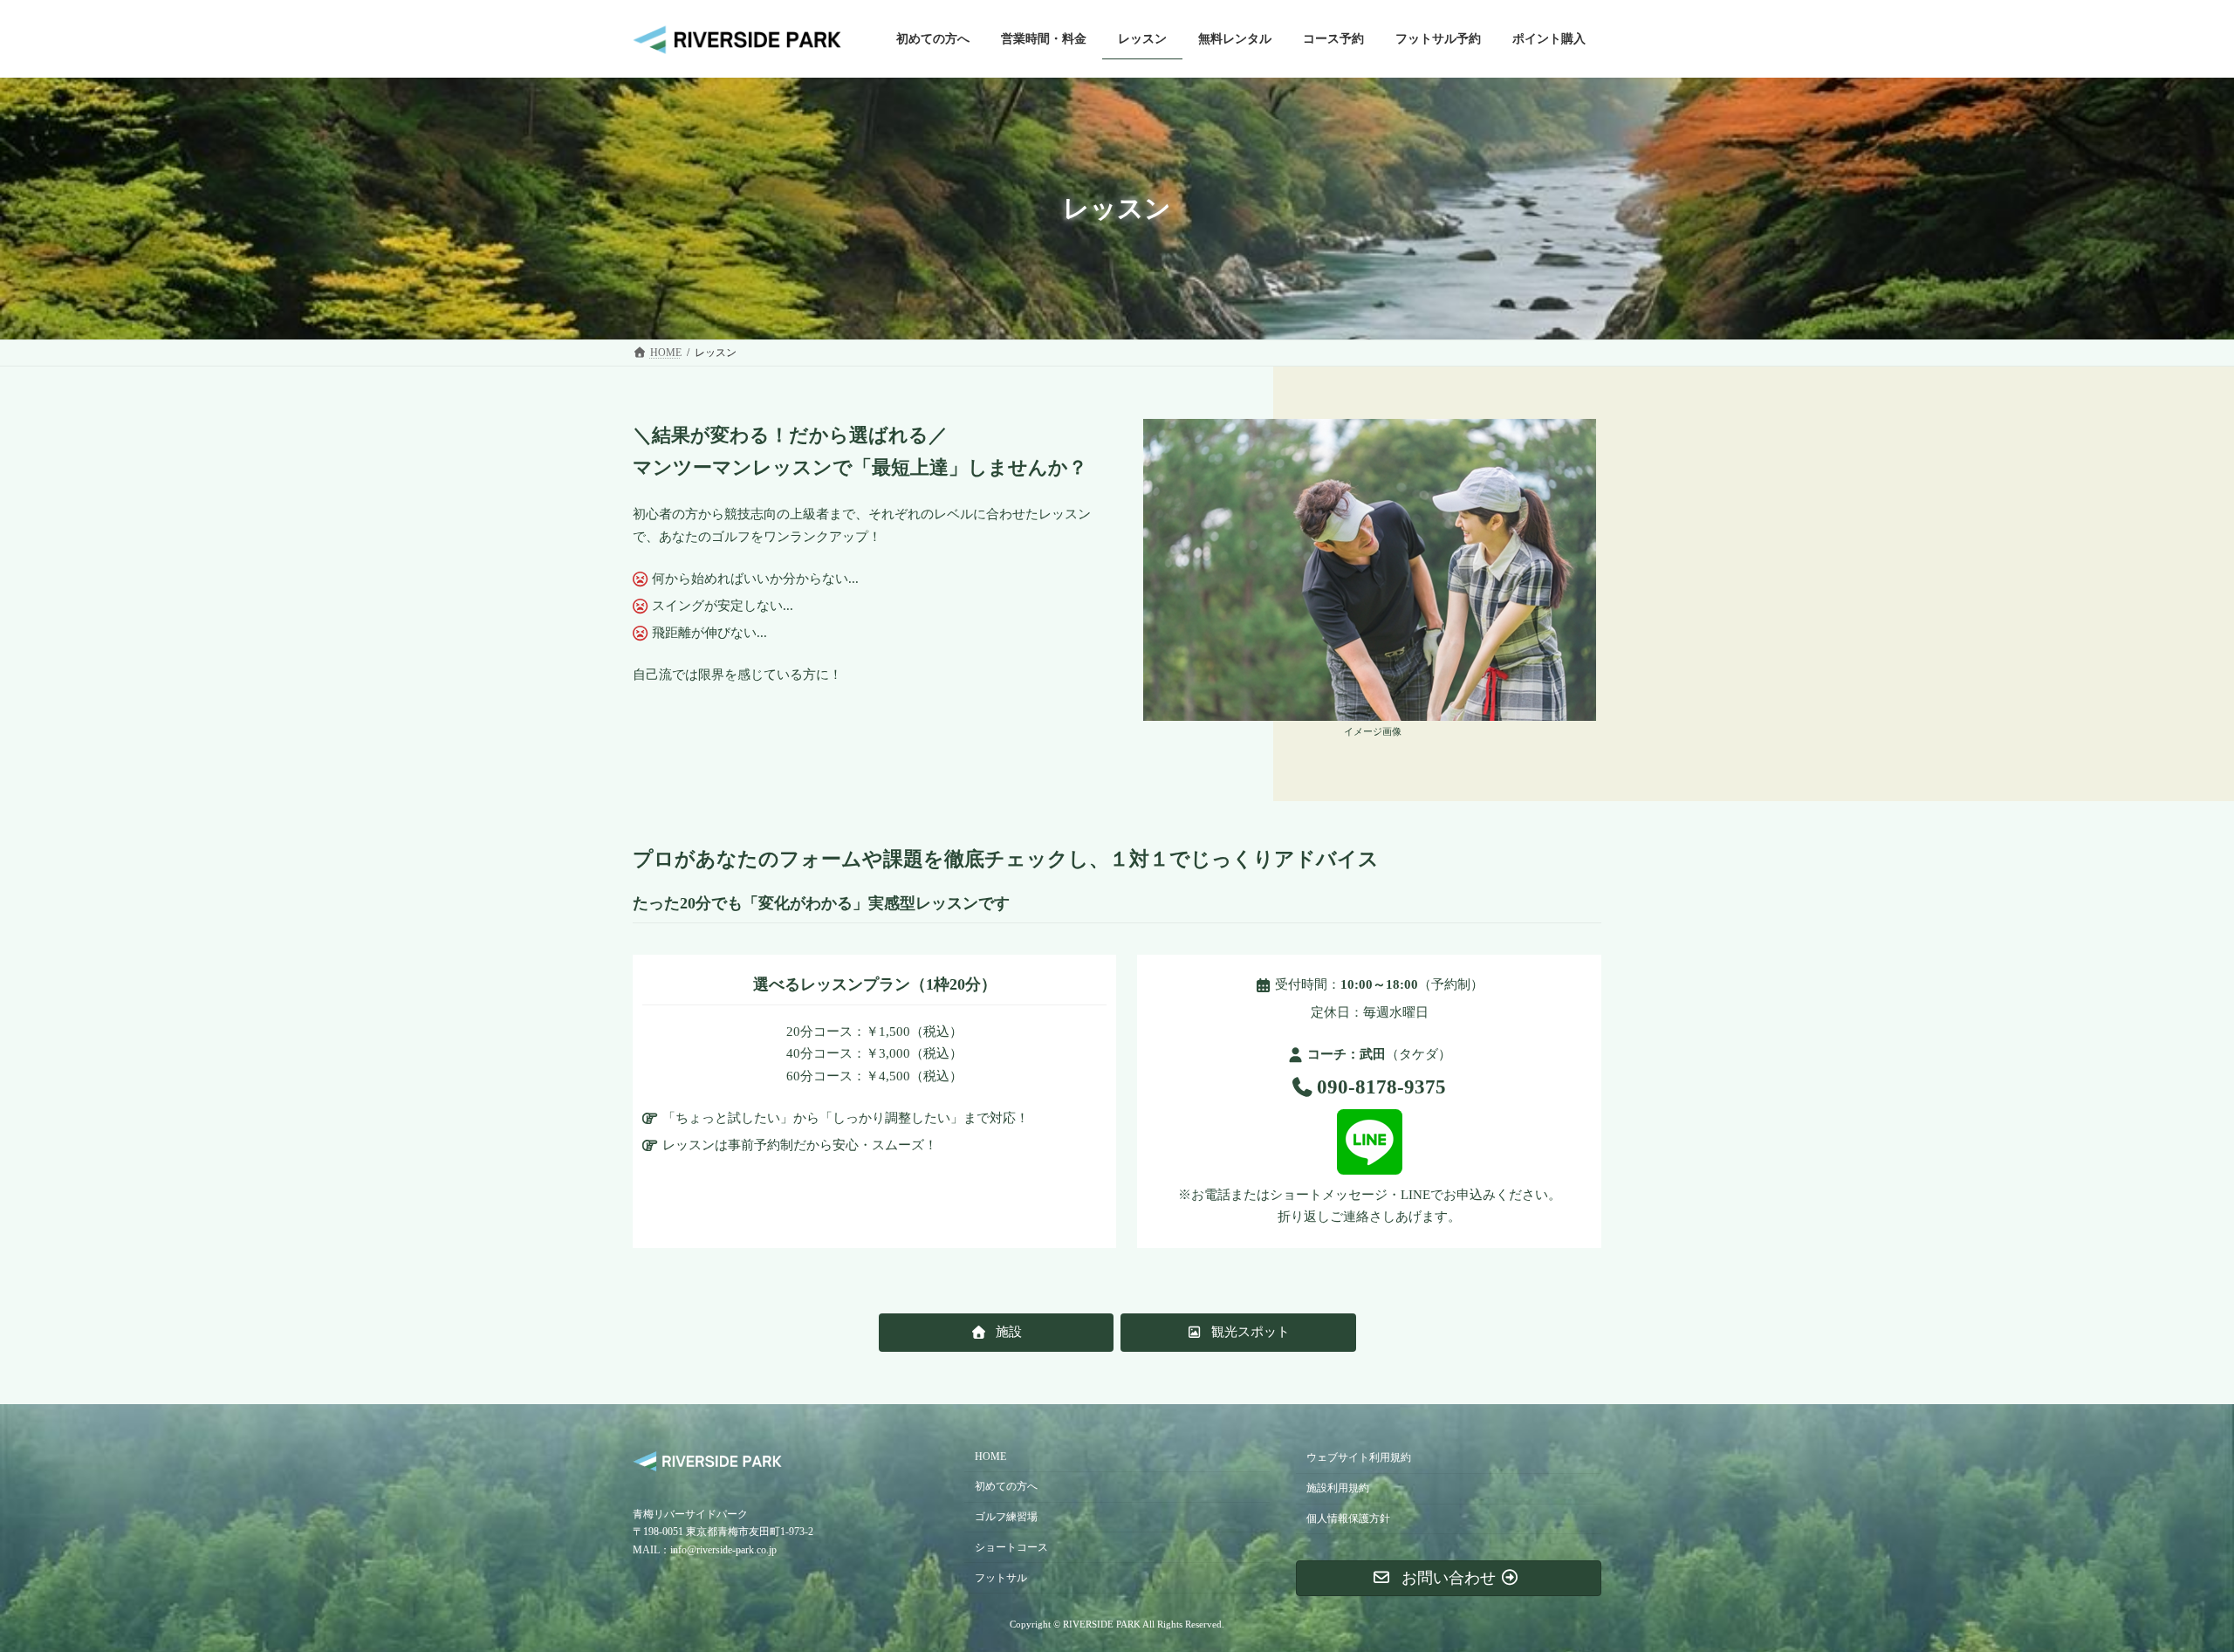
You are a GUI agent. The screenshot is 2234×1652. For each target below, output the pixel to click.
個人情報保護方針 (1348, 1518)
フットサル (1001, 1577)
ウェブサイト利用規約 (1359, 1457)
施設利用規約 (1338, 1488)
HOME (990, 1457)
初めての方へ (1006, 1486)
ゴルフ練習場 (1006, 1517)
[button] (997, 1332)
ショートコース (1011, 1546)
